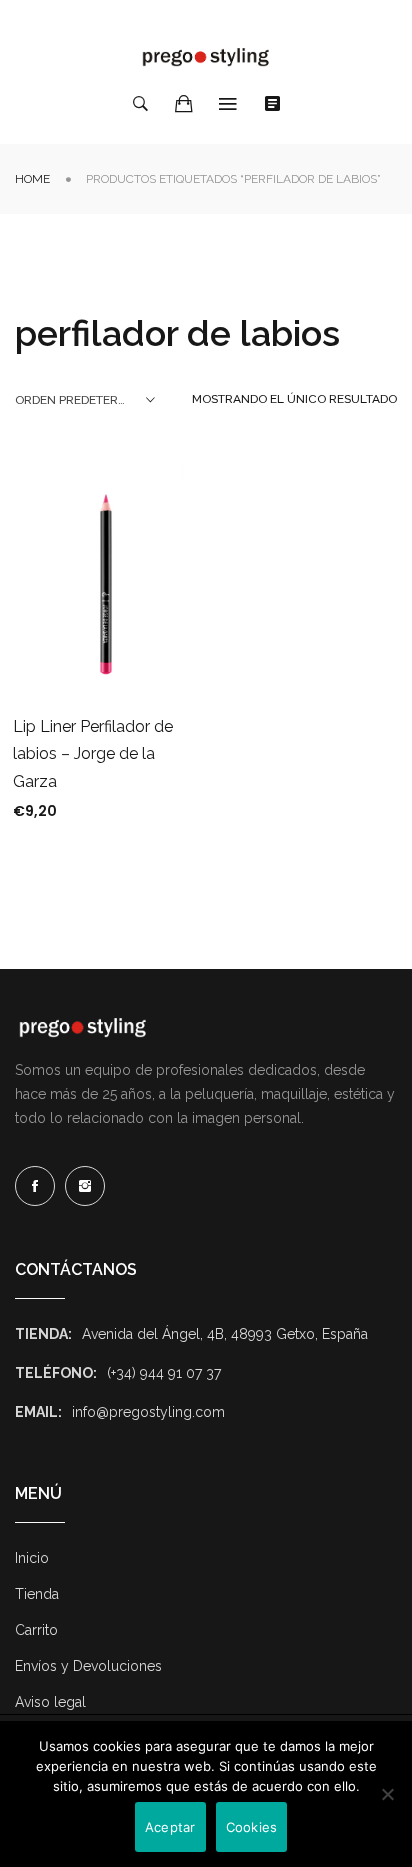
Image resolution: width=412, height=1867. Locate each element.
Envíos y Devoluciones (88, 1666)
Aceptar (170, 1827)
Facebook (35, 1186)
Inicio (32, 1558)
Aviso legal (50, 1702)
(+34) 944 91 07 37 (164, 1373)
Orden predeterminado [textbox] (85, 400)
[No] (387, 1794)
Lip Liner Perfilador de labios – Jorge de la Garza (93, 753)
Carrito (36, 1630)
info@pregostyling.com (148, 1412)
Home (32, 179)
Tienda (37, 1594)
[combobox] (85, 400)
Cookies (252, 1827)
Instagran (85, 1186)
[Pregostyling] (206, 57)
